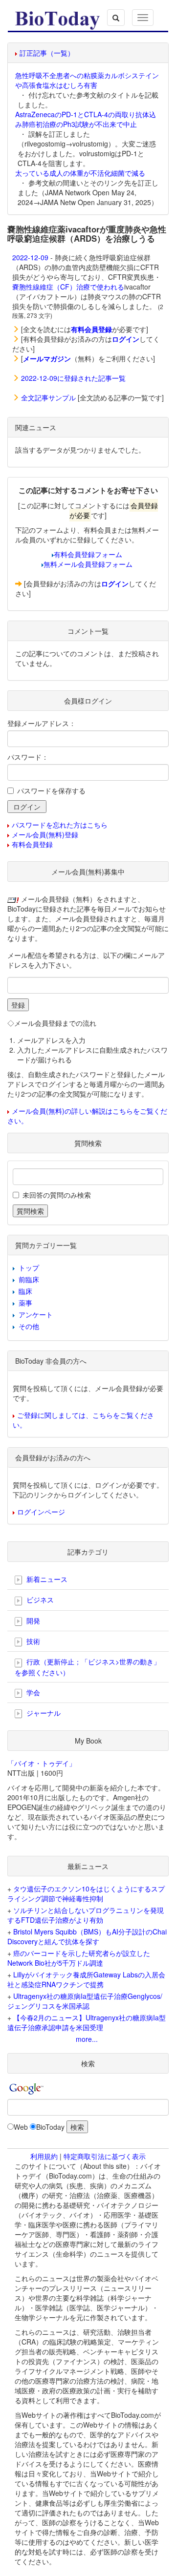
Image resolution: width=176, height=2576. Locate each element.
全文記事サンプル (48, 397)
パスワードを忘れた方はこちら (60, 825)
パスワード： (28, 757)
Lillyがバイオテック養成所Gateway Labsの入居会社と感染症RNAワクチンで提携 (86, 1979)
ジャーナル (43, 1713)
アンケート (36, 1314)
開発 (32, 1620)
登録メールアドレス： (42, 723)
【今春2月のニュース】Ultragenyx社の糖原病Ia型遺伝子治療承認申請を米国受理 (87, 2022)
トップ (29, 1267)
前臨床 (29, 1279)
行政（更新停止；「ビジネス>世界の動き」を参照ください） (88, 1667)
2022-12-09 (30, 257)
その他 (29, 1326)
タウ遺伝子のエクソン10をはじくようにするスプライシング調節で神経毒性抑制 (86, 1893)
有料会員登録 (32, 844)
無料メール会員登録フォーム (88, 564)
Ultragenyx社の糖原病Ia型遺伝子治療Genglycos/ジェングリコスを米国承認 (85, 2001)
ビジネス (39, 1600)
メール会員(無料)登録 (45, 834)
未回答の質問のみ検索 (57, 1195)
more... (87, 2039)
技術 (32, 1641)
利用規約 (44, 2156)
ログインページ (41, 1512)
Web (21, 2127)
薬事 (25, 1303)
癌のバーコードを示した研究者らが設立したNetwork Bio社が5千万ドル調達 (79, 1958)
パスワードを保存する (51, 790)
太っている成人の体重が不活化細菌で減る (80, 173)
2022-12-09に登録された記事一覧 (73, 378)
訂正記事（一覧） (47, 53)
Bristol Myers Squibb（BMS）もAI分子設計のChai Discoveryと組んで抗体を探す (87, 1936)
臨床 (25, 1291)
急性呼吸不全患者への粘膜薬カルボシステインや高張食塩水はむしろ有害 (87, 80)
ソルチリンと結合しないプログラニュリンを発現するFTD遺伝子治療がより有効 (86, 1915)
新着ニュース (46, 1579)
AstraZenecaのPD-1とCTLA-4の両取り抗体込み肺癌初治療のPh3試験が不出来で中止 (86, 119)
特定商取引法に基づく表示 (105, 2156)
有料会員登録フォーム (88, 554)
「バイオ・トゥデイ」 (42, 1763)
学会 (32, 1692)
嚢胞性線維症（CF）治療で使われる (68, 287)
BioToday (50, 2127)
